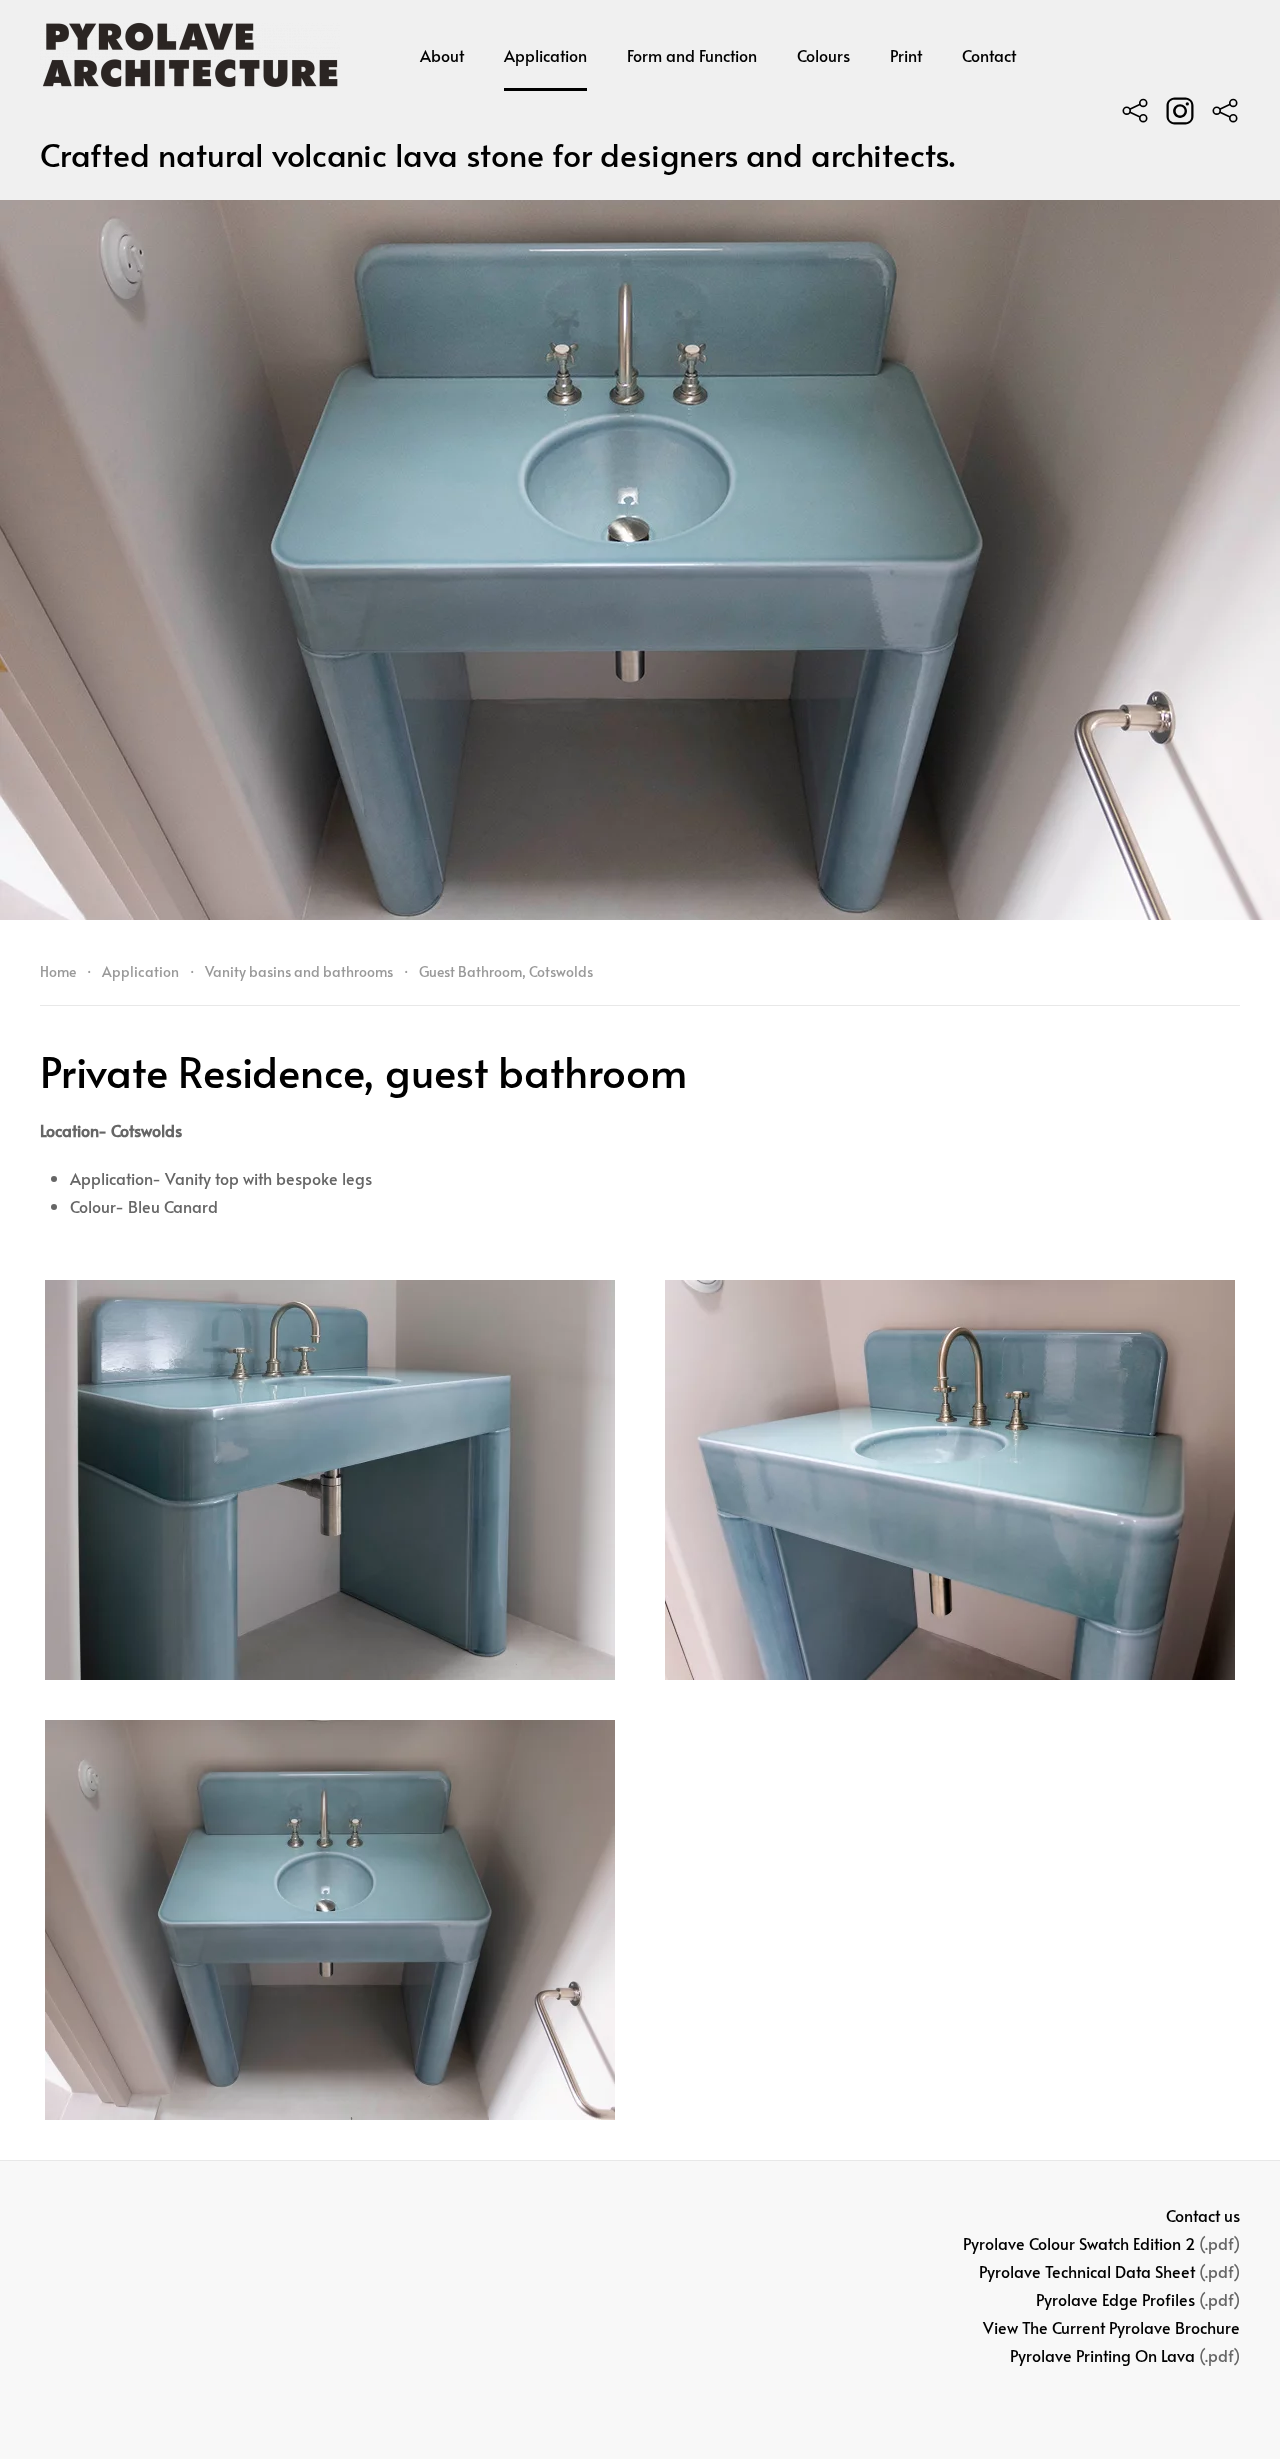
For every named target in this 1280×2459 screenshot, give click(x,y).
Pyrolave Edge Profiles (1115, 2299)
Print (906, 55)
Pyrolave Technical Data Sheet (1087, 2271)
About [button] (442, 55)
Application (545, 55)
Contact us (1203, 2215)
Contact (989, 55)
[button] (330, 1480)
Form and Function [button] (692, 55)
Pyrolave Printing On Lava (1102, 2355)
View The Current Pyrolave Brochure (1111, 2327)
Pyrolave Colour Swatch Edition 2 (1079, 2243)
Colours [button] (823, 55)
